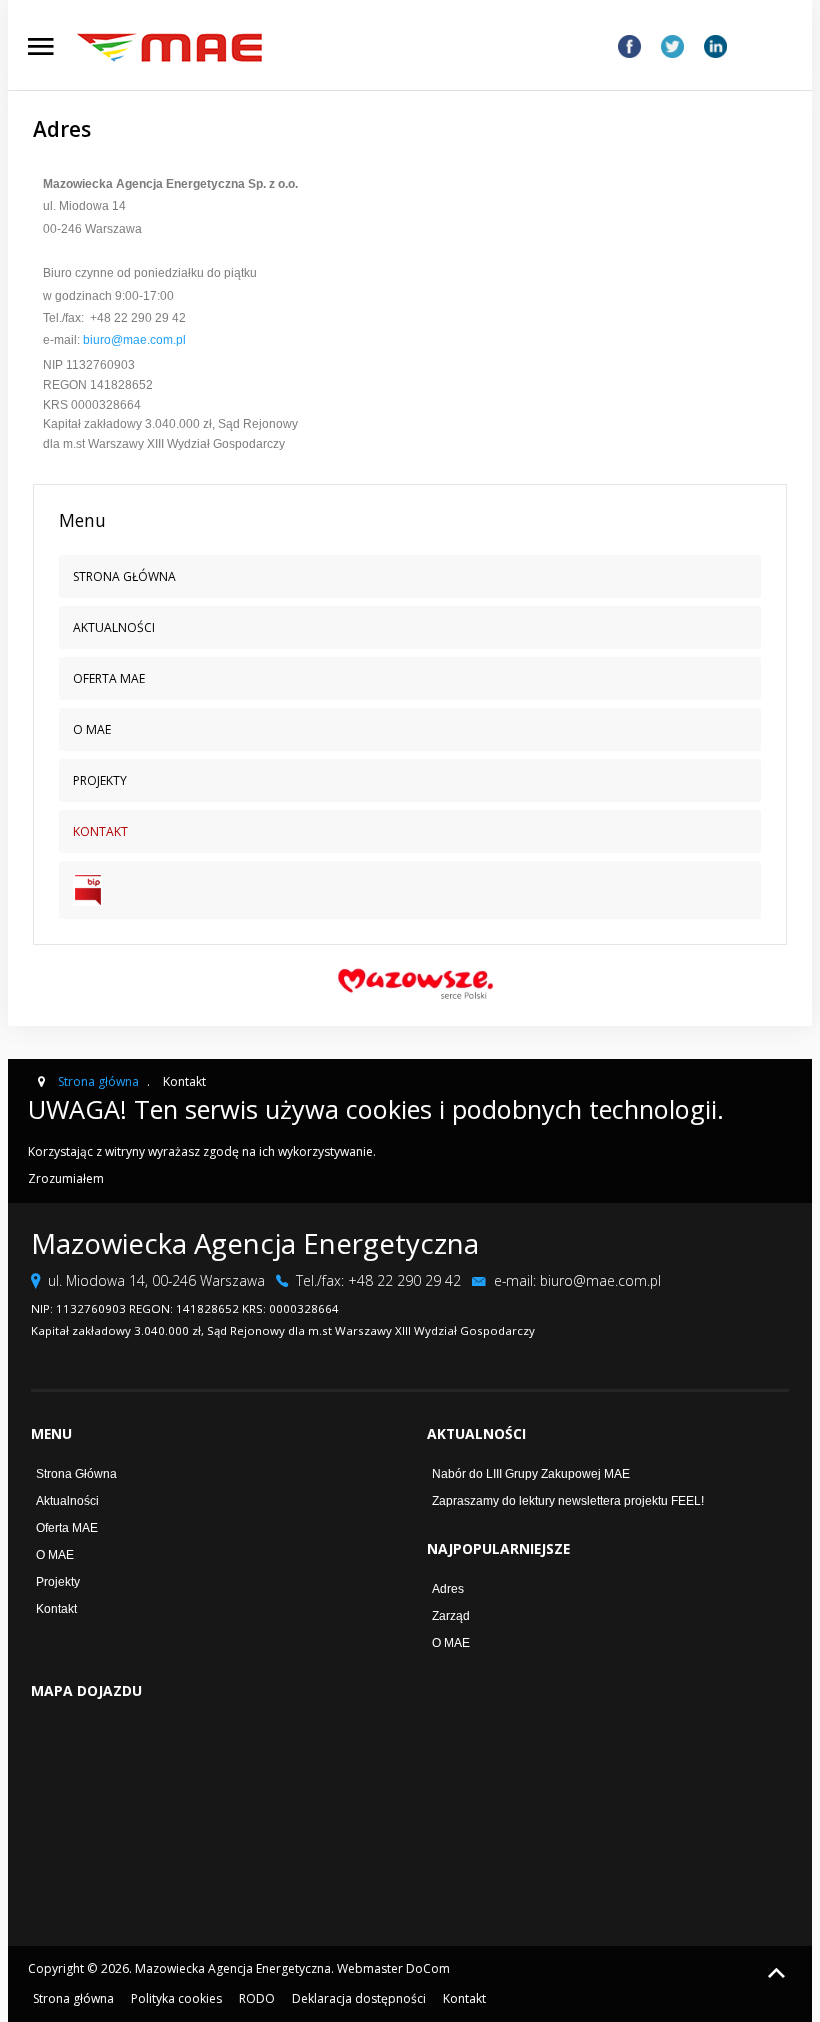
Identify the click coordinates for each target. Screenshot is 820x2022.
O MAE (55, 1555)
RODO (257, 1998)
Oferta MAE (67, 1528)
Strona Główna (76, 1474)
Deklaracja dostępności (359, 1998)
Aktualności (67, 1501)
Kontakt (56, 1609)
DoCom (428, 1968)
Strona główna (73, 1998)
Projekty (58, 1582)
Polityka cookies (176, 1998)
